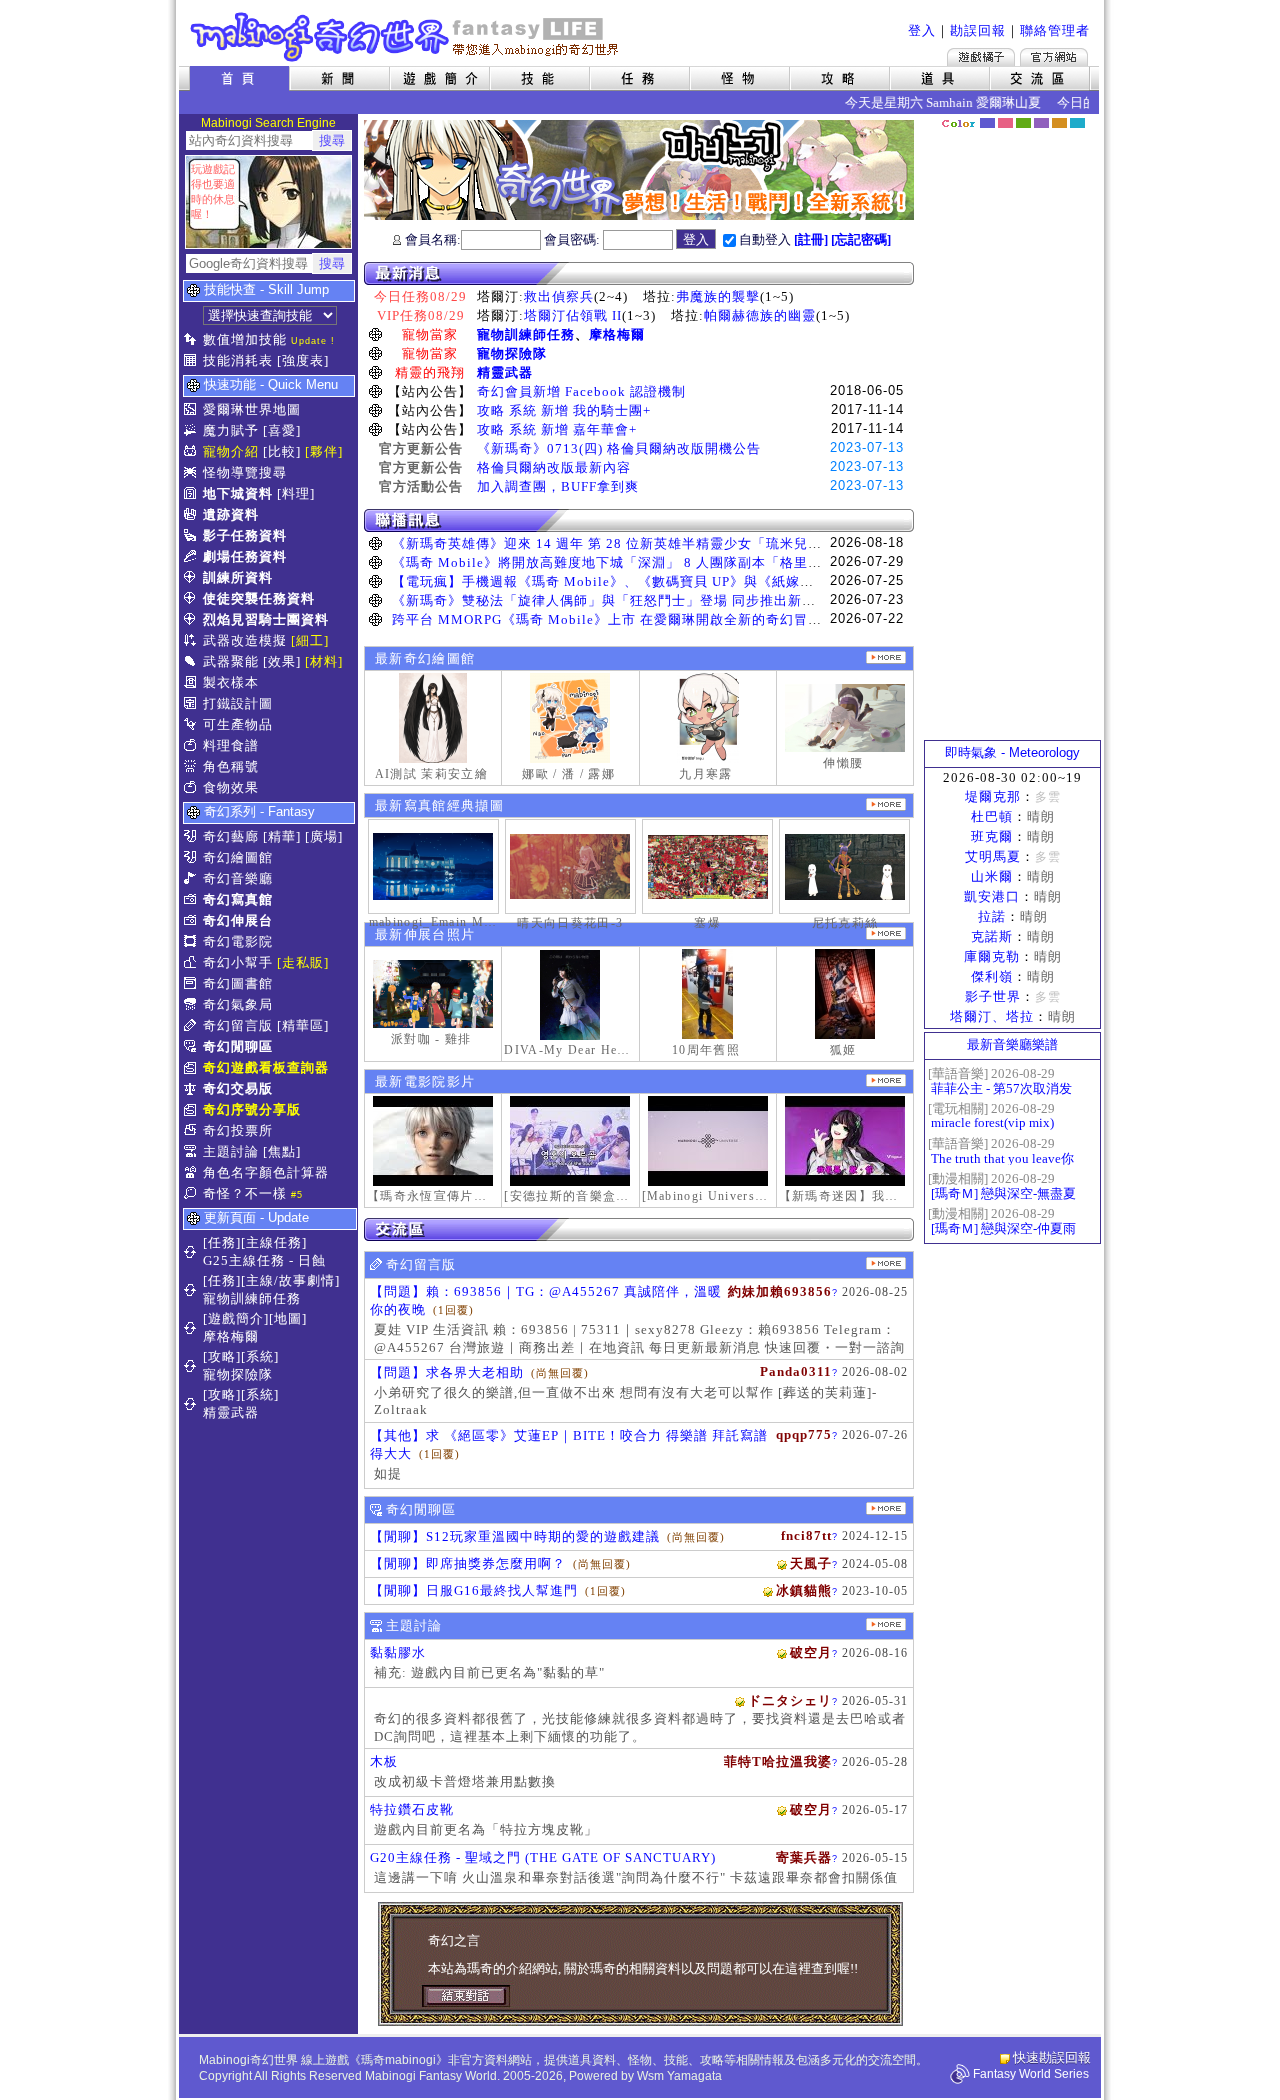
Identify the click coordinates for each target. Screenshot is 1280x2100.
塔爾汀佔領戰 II (573, 315)
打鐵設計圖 (238, 703)
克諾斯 (992, 936)
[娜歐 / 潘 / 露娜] (570, 718)
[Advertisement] (1013, 435)
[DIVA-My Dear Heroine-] (570, 995)
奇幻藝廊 (231, 836)
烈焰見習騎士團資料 (266, 619)
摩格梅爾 (617, 334)
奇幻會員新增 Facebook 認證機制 (581, 391)
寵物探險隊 (512, 353)
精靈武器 (505, 372)
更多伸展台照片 (886, 933)
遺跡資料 (231, 514)
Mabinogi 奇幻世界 (406, 37)
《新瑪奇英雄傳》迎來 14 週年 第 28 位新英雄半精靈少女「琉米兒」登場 (621, 543)
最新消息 (639, 273)
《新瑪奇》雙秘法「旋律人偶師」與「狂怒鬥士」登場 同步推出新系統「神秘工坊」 (653, 600)
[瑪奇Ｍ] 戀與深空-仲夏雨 (1003, 1228)
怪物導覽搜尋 (245, 472)
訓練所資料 (238, 577)
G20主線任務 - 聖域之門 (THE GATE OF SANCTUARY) (543, 1857)
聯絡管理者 (1055, 30)
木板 (384, 1761)
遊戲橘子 (981, 57)
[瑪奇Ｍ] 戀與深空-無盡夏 (1003, 1193)
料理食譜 (231, 745)
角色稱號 (231, 766)
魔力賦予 (231, 430)
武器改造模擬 (245, 640)
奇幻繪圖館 (238, 857)
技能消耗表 (238, 360)
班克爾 (992, 836)
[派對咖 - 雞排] (433, 994)
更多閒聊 (886, 1508)
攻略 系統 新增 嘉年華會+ (557, 429)
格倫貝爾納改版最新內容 (554, 467)
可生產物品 (238, 724)
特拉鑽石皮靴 (412, 1809)
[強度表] (303, 360)
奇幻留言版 (238, 1025)
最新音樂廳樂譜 (1012, 1044)
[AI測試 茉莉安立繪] (433, 718)
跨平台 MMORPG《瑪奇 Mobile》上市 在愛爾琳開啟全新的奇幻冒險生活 (621, 619)
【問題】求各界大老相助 (447, 1372)
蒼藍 (1077, 123)
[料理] (296, 493)
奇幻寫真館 (238, 899)
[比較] (282, 451)
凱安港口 (992, 896)
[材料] (324, 661)
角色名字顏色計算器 (266, 1172)
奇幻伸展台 (238, 920)
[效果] (282, 661)
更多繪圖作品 (886, 657)
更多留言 (886, 1263)
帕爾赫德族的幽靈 (760, 315)
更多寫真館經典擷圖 (886, 804)
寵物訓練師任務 (526, 334)
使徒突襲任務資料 (259, 598)
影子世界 (993, 996)
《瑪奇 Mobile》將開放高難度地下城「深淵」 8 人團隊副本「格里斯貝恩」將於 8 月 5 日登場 (686, 562)
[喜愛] (282, 430)
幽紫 (1041, 123)
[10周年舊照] (708, 994)
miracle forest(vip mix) (992, 1122)
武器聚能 (231, 661)
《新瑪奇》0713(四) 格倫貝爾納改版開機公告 (619, 448)
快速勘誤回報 (1052, 2057)
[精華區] (303, 1025)
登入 (922, 30)
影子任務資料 (245, 535)
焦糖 (1059, 123)
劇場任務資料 (245, 556)
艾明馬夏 (993, 856)
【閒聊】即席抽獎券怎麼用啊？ (468, 1563)
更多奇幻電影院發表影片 (886, 1080)
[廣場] (324, 836)
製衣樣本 (231, 682)
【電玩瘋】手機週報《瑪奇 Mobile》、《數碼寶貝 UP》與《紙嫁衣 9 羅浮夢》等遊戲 (660, 581)
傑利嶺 (992, 976)
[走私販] (303, 962)
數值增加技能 (245, 339)
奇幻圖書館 (238, 983)
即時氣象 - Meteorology (1012, 752)
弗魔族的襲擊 (718, 296)
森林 (1023, 123)
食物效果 (231, 787)
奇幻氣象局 (238, 1004)
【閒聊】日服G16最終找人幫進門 (474, 1590)
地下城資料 (238, 493)
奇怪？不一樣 (245, 1193)
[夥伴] (324, 451)
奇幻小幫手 (238, 962)
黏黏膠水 (398, 1652)
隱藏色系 (1088, 116)
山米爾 (992, 876)
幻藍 (987, 123)
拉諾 (992, 916)
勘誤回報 (978, 30)
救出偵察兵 (559, 296)
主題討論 (231, 1151)
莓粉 (1005, 123)
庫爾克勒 (992, 956)
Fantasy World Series (1031, 2074)
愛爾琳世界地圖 (252, 409)
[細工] (310, 640)
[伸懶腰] (845, 718)
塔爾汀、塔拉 (992, 1016)
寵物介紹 (231, 451)
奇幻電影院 (238, 941)
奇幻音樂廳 (238, 878)
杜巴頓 (992, 816)
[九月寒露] (708, 718)
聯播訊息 (639, 520)
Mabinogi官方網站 (1054, 57)
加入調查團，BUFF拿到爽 (558, 486)
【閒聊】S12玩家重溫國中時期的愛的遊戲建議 (515, 1536)
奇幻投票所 (238, 1130)
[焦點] (282, 1151)
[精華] (282, 836)
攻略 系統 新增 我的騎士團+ (564, 410)
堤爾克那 (993, 796)
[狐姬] (845, 994)
